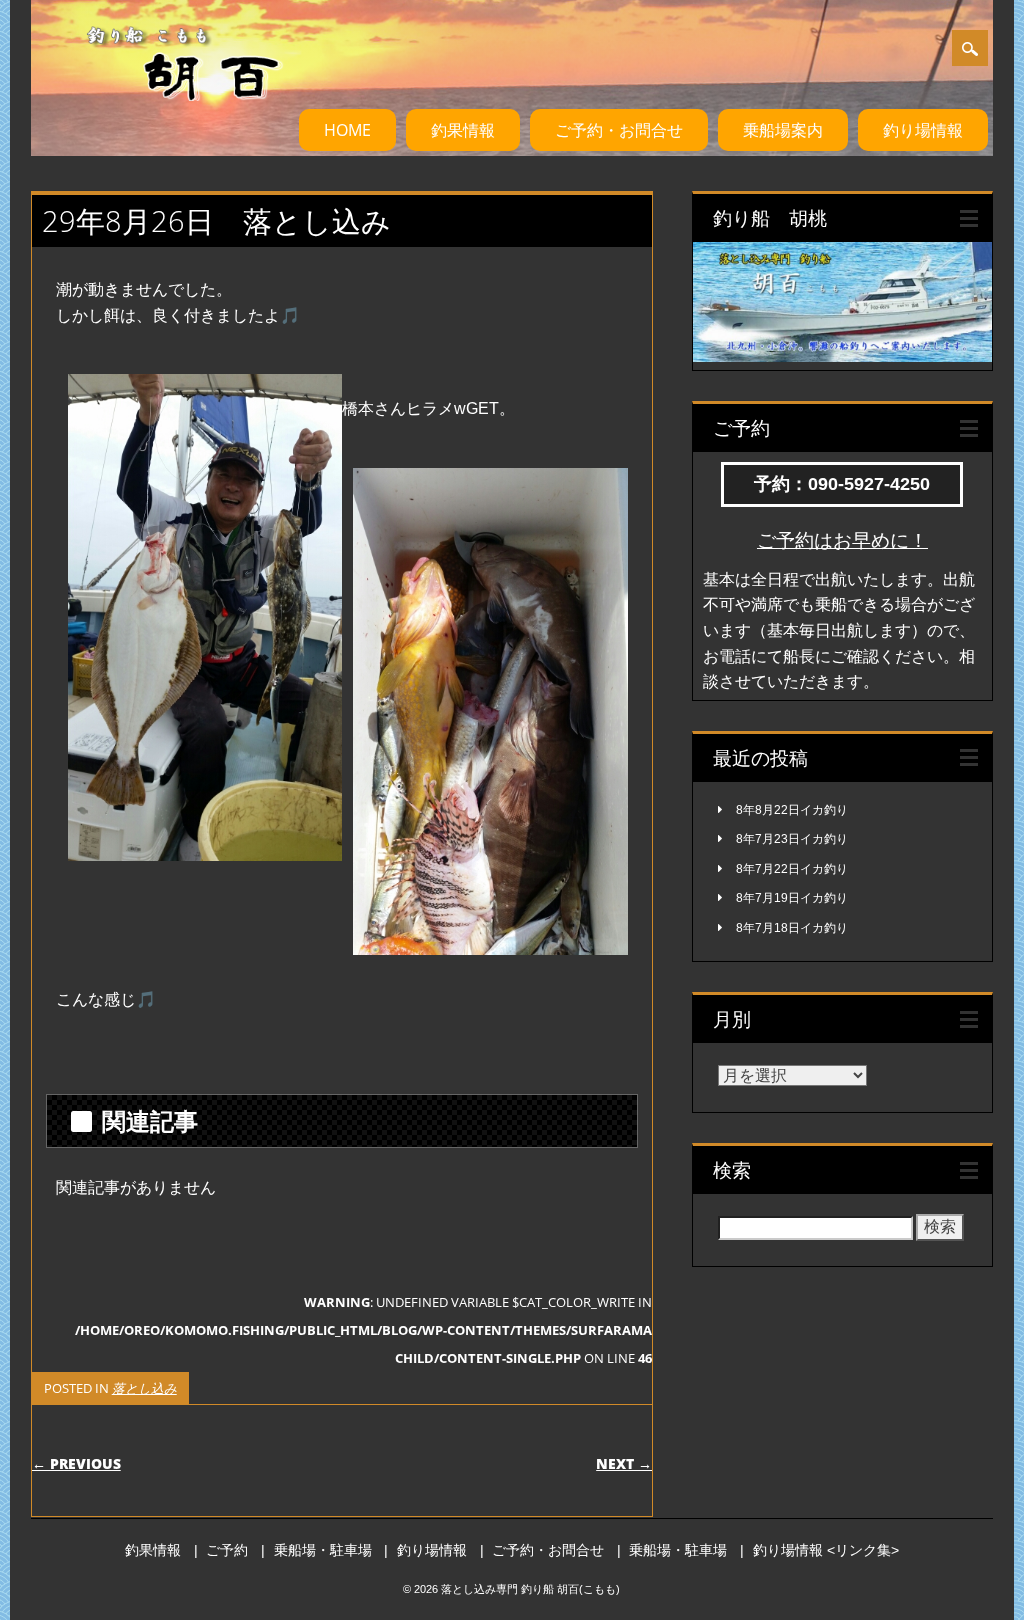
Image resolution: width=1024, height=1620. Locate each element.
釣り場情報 (923, 130)
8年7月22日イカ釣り (792, 869)
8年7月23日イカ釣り (792, 839)
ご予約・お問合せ (619, 130)
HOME (347, 130)
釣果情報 (463, 130)
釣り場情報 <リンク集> (826, 1550)
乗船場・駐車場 (323, 1550)
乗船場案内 (783, 130)
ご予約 (227, 1550)
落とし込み (144, 1388)
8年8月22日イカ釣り (792, 810)
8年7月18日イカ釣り (792, 928)
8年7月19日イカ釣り (792, 898)
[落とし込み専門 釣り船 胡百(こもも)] (165, 119)
